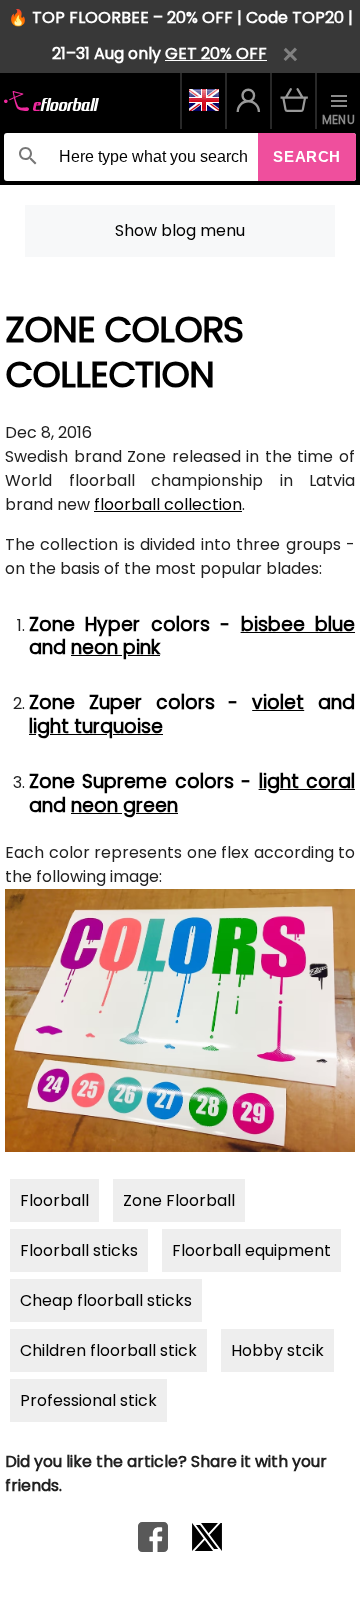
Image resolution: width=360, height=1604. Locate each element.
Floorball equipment (251, 1250)
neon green (124, 805)
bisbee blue (298, 624)
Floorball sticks (79, 1250)
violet (278, 702)
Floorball (54, 1200)
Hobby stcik (277, 1350)
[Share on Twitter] (207, 1546)
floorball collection (168, 504)
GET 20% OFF (216, 53)
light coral (307, 781)
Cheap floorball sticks (106, 1300)
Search (307, 156)
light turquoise (96, 726)
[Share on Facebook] (153, 1546)
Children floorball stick (108, 1350)
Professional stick (88, 1400)
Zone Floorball (179, 1200)
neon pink (115, 647)
